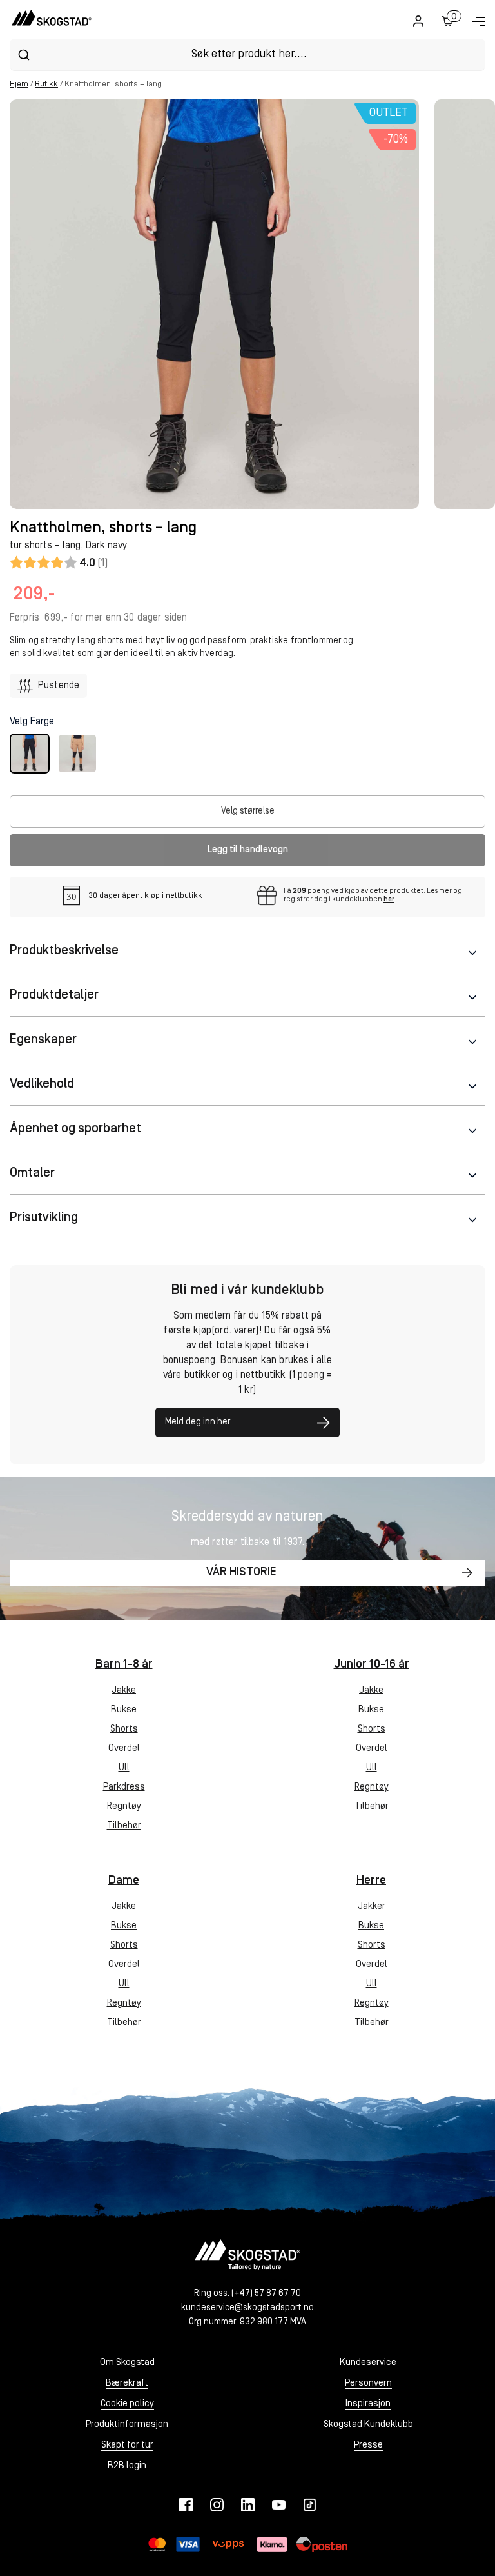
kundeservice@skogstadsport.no (247, 2308)
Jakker (372, 1907)
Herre (371, 1881)
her (389, 900)
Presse (368, 2445)
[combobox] (247, 55)
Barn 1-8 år (124, 1665)
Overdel (124, 1749)
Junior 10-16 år (372, 1665)
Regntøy (124, 1807)
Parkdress (124, 1787)
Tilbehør (124, 1826)
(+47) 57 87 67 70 (266, 2294)
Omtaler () (59, 563)
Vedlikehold (42, 1084)
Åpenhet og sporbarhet (75, 1129)
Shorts (124, 1729)
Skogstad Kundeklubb (368, 2425)
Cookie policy (127, 2404)
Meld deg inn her (198, 1422)
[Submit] (24, 55)
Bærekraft (127, 2383)
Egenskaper (43, 1040)
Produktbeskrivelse (64, 951)
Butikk (46, 84)
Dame (124, 1881)
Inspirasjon (368, 2404)
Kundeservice (368, 2363)
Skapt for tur (127, 2445)
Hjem (19, 84)
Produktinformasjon (127, 2425)
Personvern (368, 2383)
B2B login (127, 2466)
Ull (124, 1768)
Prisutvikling (44, 1218)
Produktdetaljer (54, 995)
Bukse (124, 1710)
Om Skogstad (127, 2363)
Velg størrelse (248, 811)
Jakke (124, 1691)
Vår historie (241, 1573)
